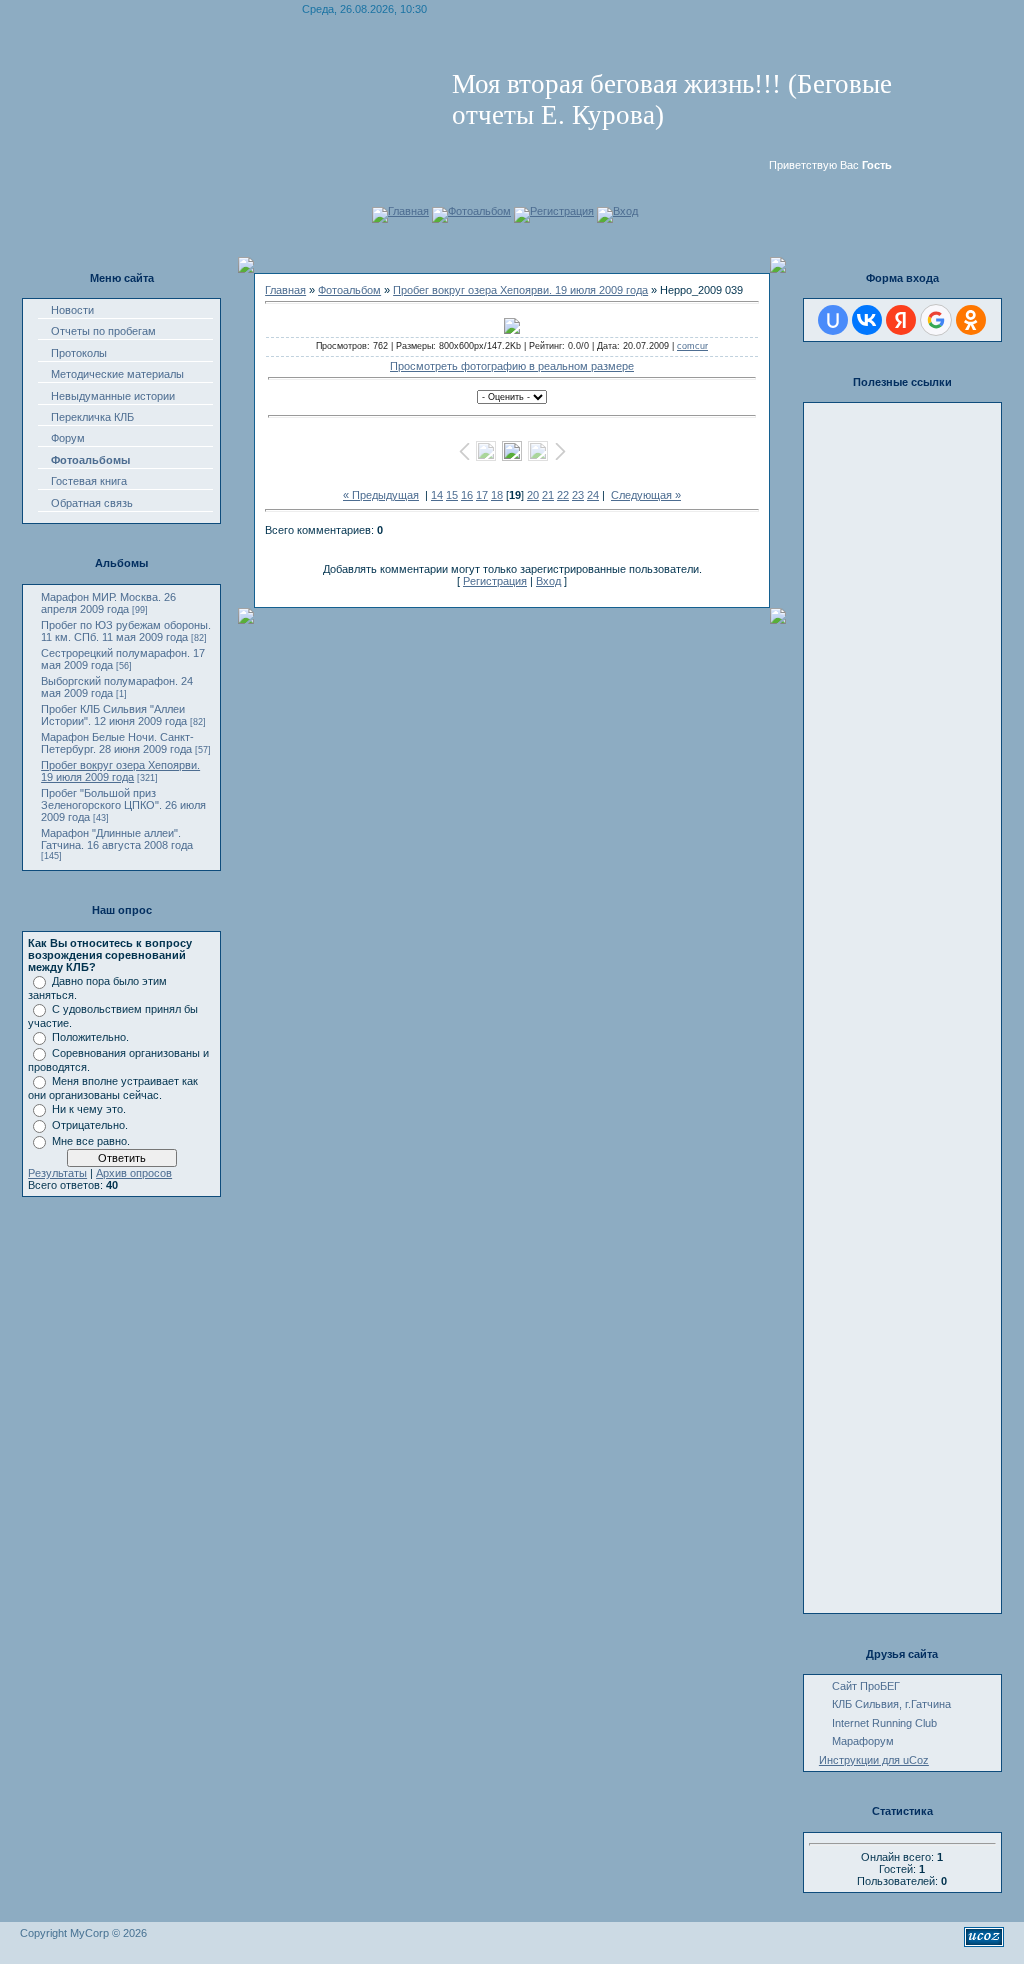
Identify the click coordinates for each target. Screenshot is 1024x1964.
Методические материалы (117, 374)
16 (467, 495)
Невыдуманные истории (113, 396)
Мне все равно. (91, 1141)
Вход (625, 211)
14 (437, 495)
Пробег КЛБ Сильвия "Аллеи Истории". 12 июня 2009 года (114, 715)
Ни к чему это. (89, 1109)
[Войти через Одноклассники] (971, 320)
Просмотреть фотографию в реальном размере (512, 366)
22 (563, 495)
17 (482, 495)
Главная (408, 211)
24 (593, 495)
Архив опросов (134, 1173)
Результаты (57, 1173)
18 (497, 495)
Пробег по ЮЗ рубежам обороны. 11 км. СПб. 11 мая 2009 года (126, 631)
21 (548, 495)
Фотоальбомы (90, 460)
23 (578, 495)
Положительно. (90, 1037)
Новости (72, 310)
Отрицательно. (90, 1125)
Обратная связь (92, 503)
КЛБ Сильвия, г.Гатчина (891, 1704)
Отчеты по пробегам (103, 331)
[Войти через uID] (833, 320)
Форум (68, 438)
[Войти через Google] (936, 320)
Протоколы (79, 353)
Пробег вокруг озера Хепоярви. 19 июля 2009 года (120, 771)
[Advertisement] (869, 708)
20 (533, 495)
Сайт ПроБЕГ (866, 1686)
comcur (692, 346)
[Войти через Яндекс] (901, 320)
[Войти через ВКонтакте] (867, 320)
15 (452, 495)
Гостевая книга (89, 481)
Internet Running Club (884, 1723)
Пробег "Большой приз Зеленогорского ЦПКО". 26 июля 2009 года (123, 805)
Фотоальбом (479, 211)
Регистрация (562, 211)
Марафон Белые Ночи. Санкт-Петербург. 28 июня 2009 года (117, 743)
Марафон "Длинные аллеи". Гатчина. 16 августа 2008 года (117, 839)
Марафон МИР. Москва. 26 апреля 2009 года (108, 603)
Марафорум (863, 1741)
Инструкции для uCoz (874, 1760)
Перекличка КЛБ (92, 417)
